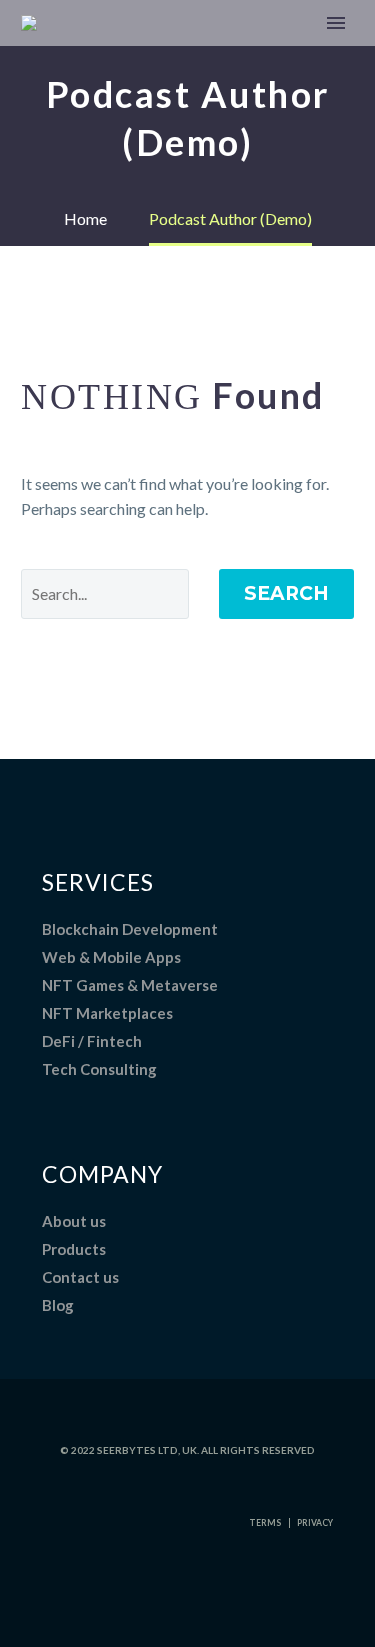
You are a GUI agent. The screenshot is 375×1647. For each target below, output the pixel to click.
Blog (58, 1305)
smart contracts (243, 53)
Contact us (80, 1277)
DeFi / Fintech (92, 1041)
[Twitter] (162, 1592)
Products (74, 1249)
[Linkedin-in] (132, 1592)
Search (286, 593)
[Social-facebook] (222, 1592)
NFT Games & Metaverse (130, 985)
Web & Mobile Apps (111, 957)
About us (74, 1221)
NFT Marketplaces (107, 1013)
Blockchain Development (130, 929)
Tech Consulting (99, 1069)
